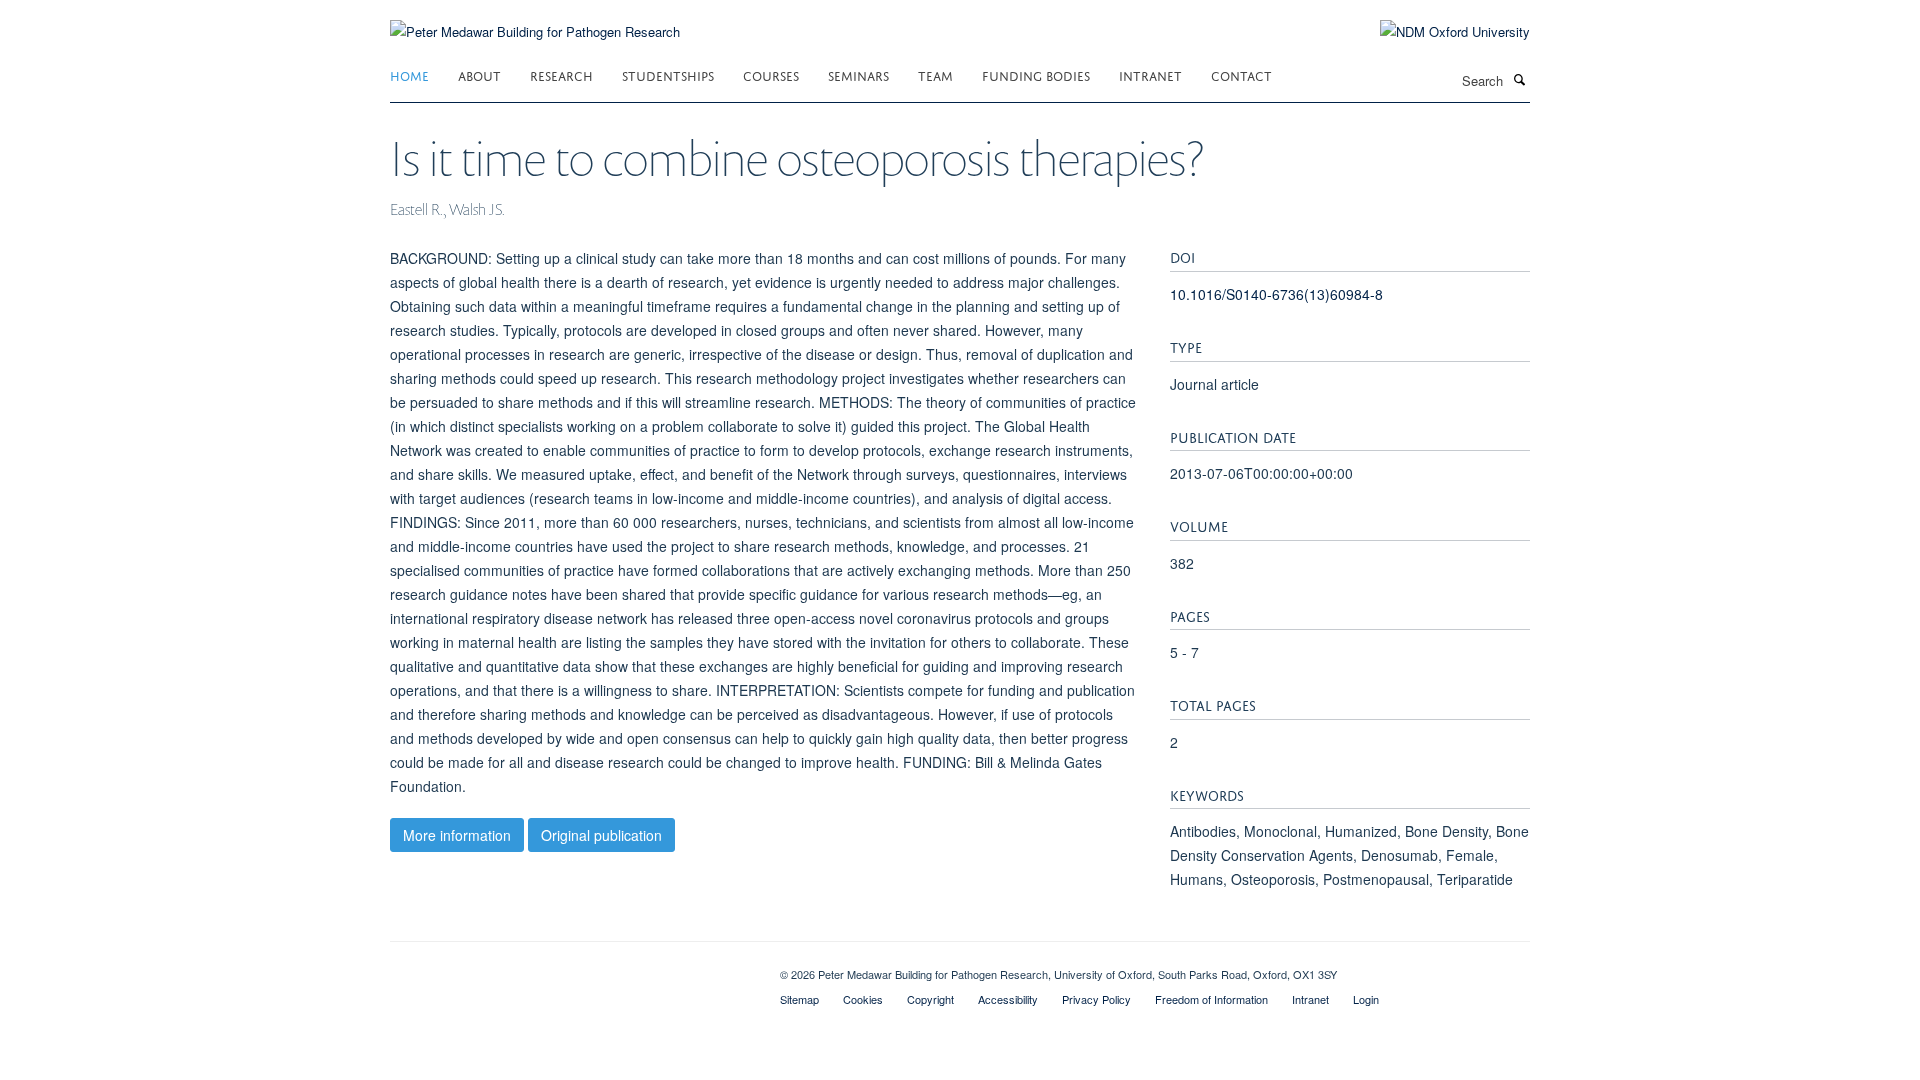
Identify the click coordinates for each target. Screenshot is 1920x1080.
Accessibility (1008, 999)
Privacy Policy (1096, 999)
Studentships (668, 74)
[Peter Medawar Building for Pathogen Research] (535, 19)
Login (1366, 999)
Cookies (863, 999)
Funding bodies (1036, 74)
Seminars (858, 74)
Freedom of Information (1211, 999)
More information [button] (457, 835)
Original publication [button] (601, 835)
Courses (771, 74)
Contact (1241, 74)
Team (935, 74)
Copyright (930, 999)
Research (561, 74)
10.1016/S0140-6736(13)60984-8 (1276, 294)
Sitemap (799, 999)
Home (409, 74)
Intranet (1150, 74)
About (479, 74)
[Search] (1519, 79)
